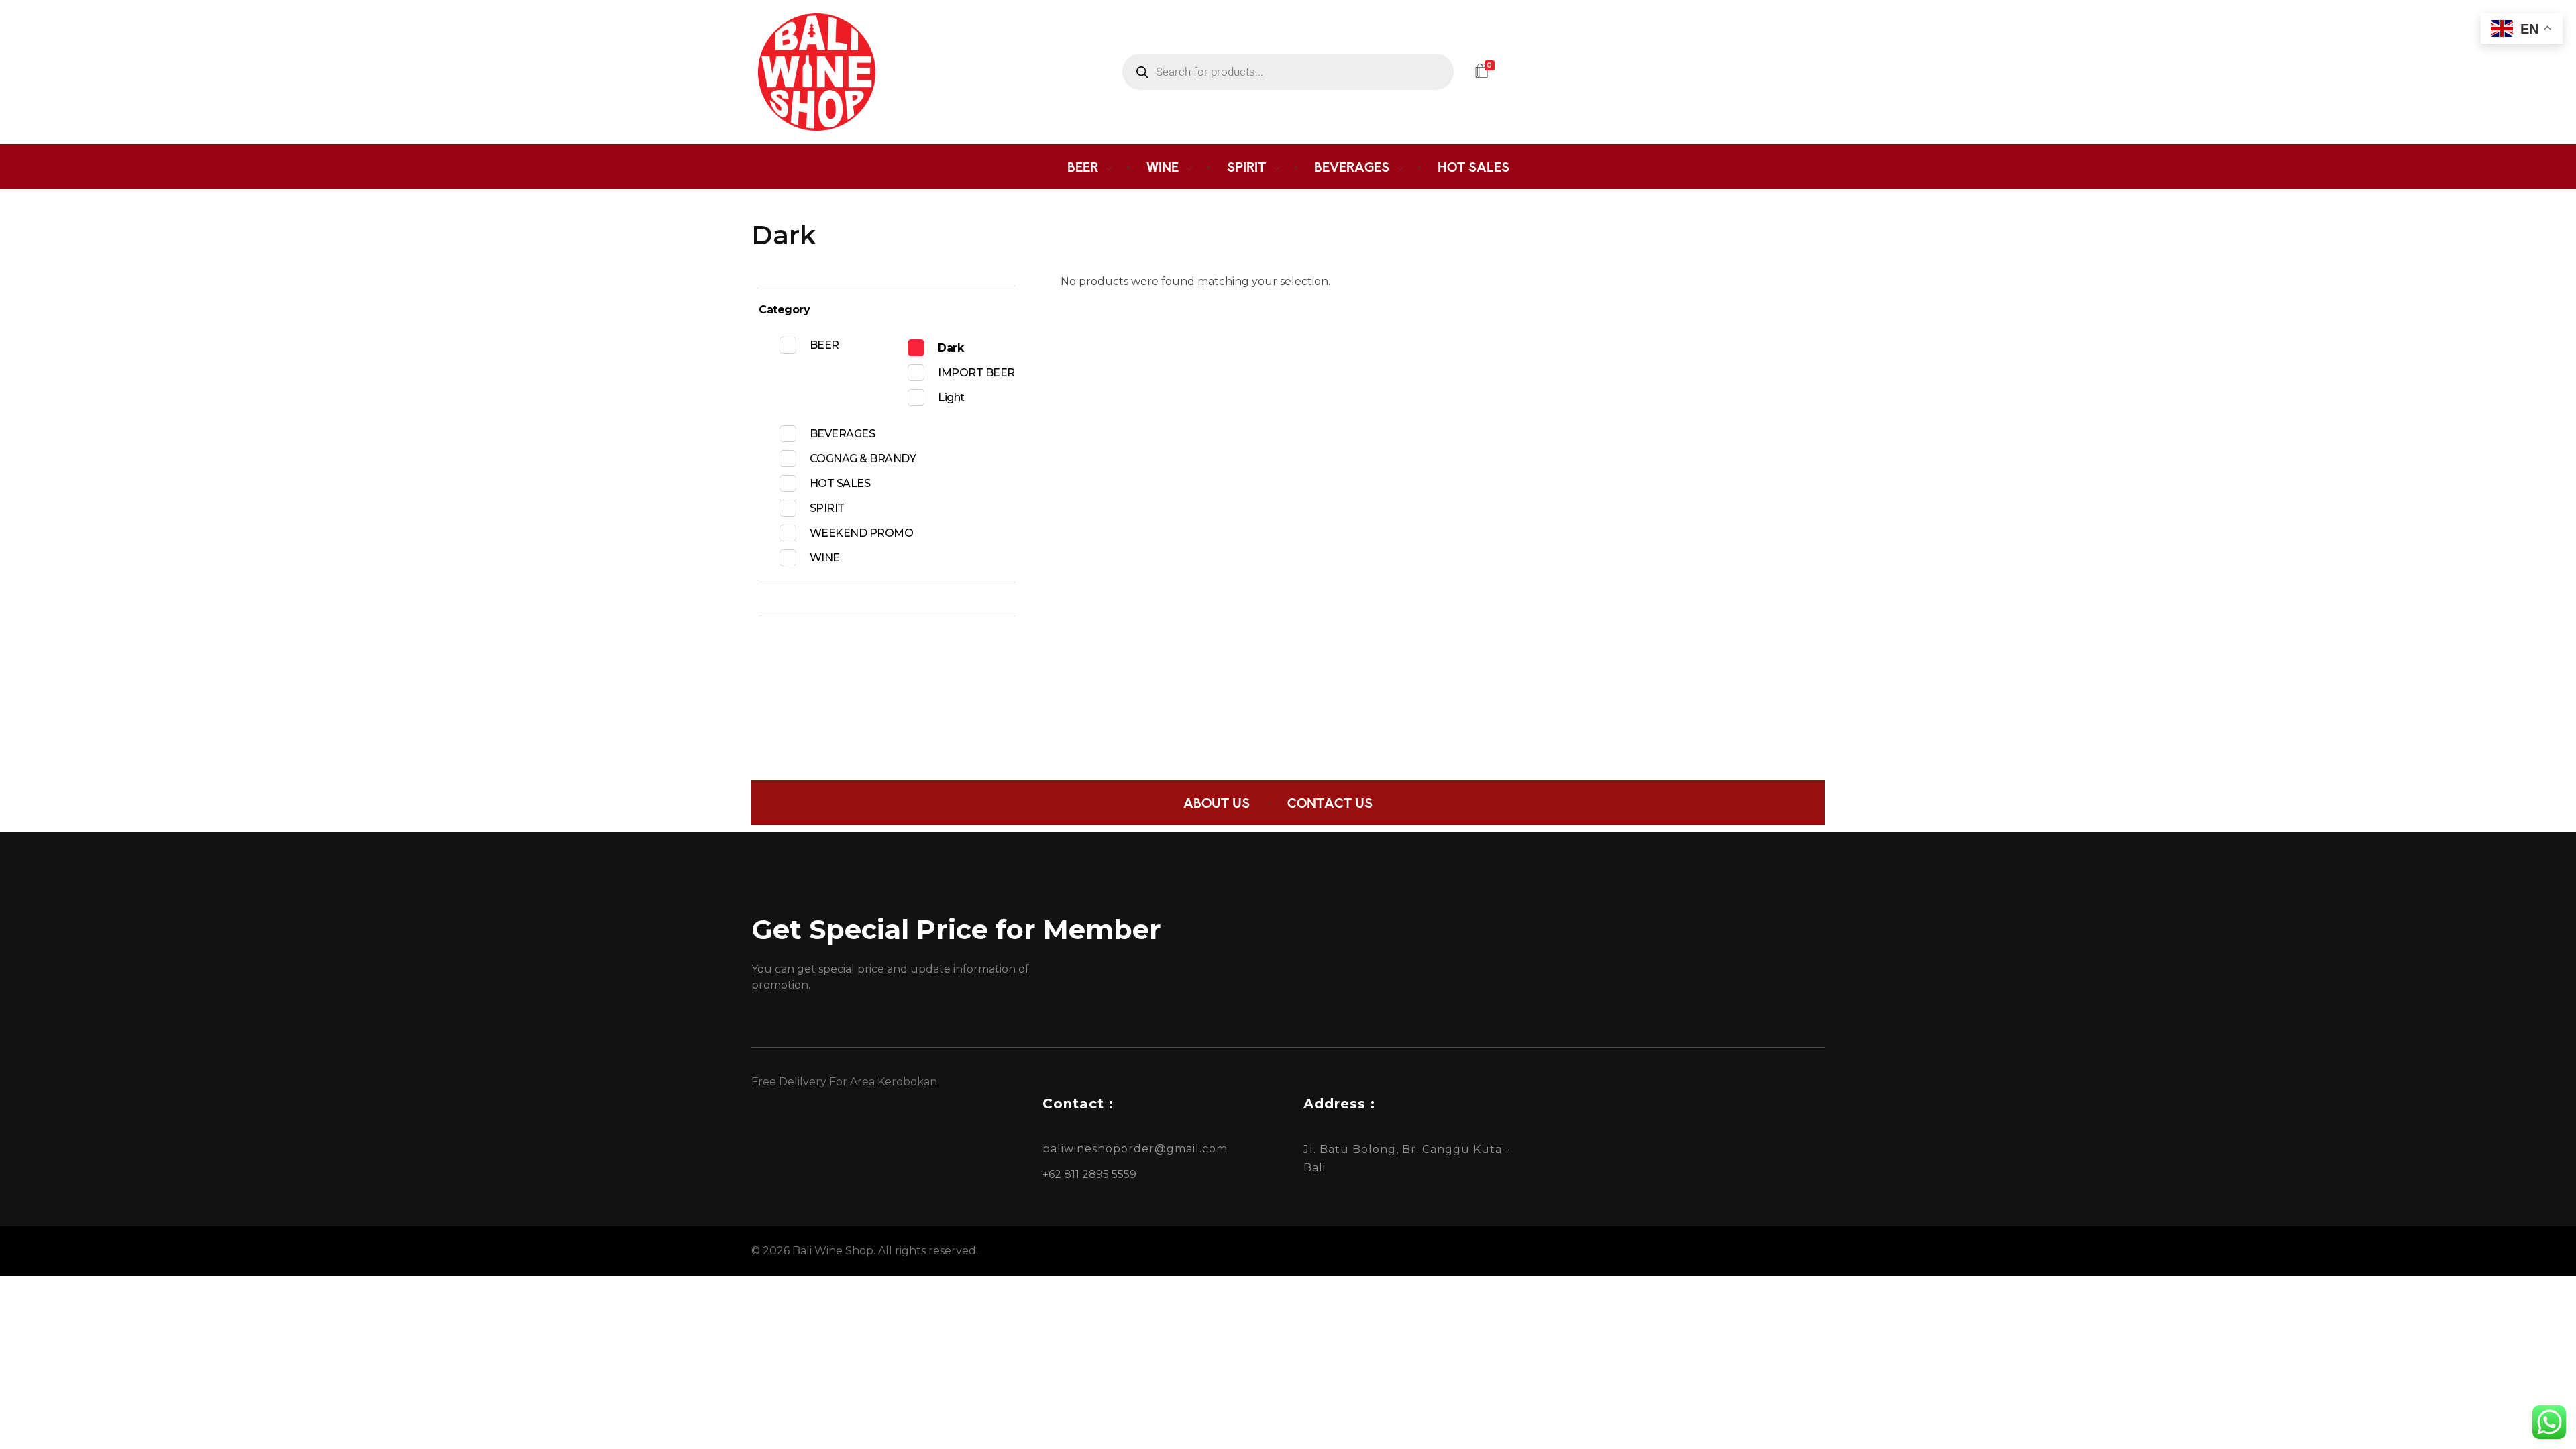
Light (951, 397)
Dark (951, 348)
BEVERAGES (843, 434)
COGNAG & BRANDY (863, 459)
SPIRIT (827, 508)
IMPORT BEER (976, 373)
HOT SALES (840, 483)
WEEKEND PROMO (862, 533)
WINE (825, 558)
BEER (824, 345)
